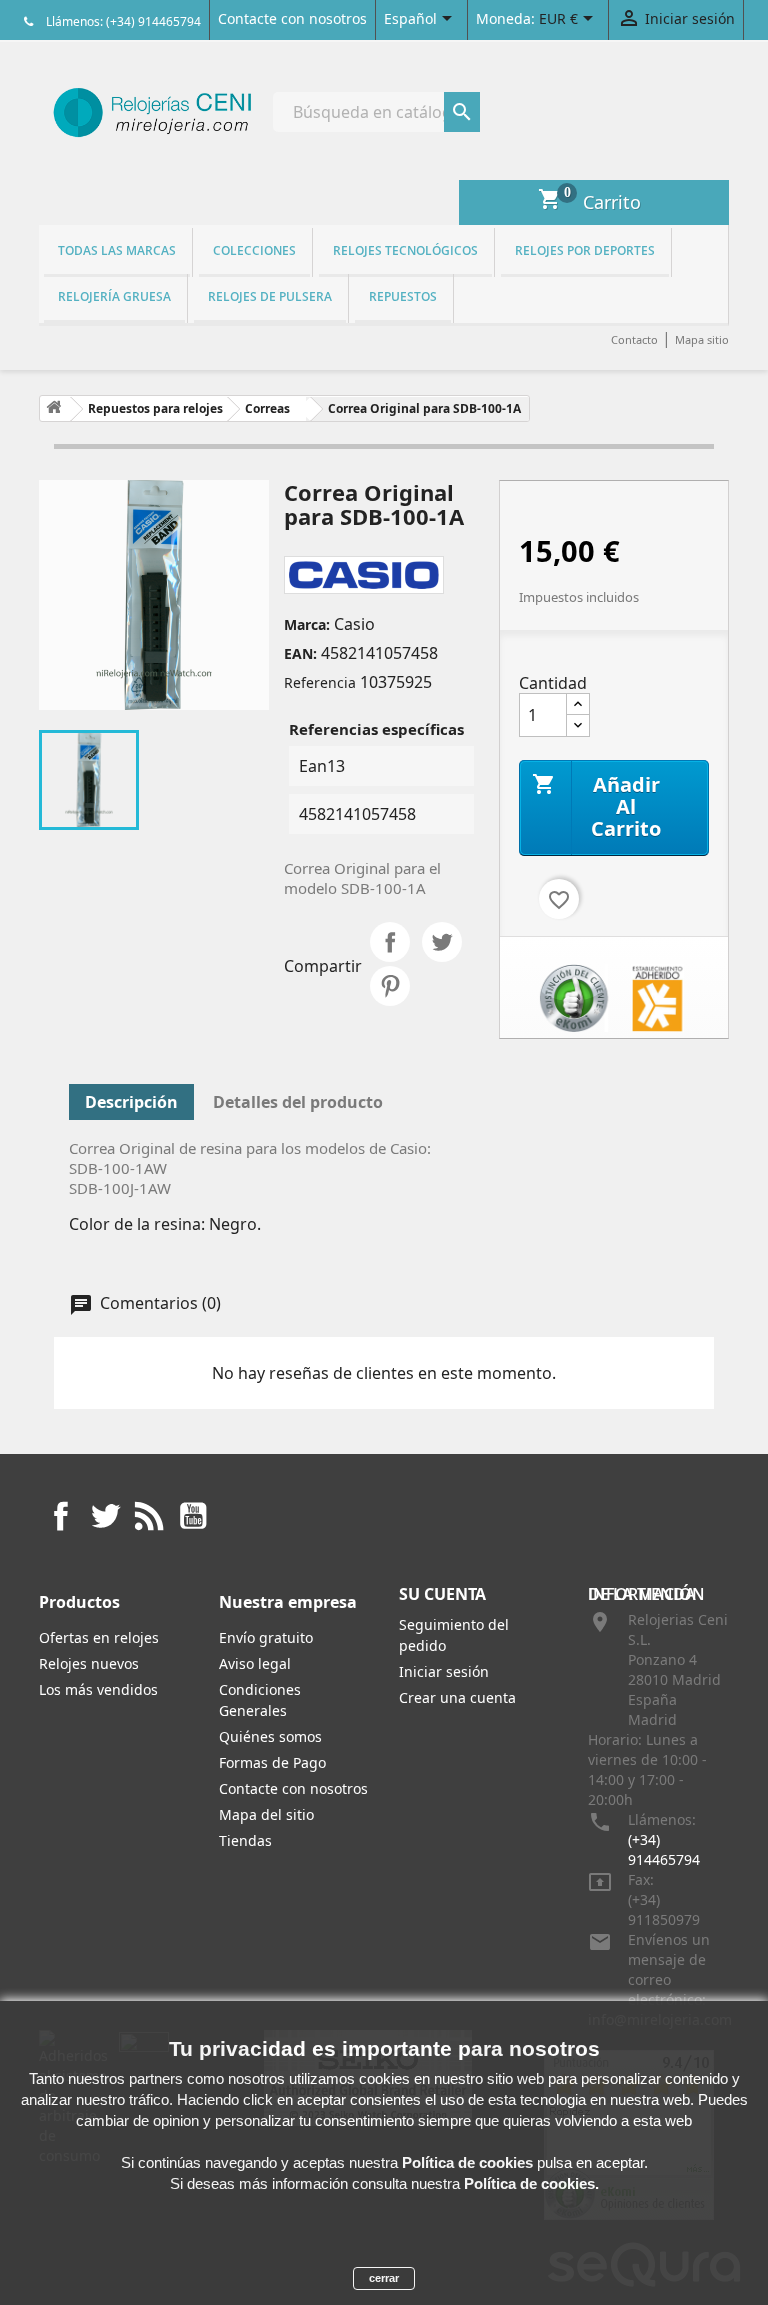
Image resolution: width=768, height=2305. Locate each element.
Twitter (105, 1516)
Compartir (390, 942)
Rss (149, 1516)
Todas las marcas (117, 250)
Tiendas (245, 1840)
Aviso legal (255, 1663)
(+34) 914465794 (664, 1849)
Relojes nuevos (89, 1663)
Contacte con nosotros (292, 18)
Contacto (634, 339)
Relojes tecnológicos (405, 250)
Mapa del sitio (266, 1814)
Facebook (61, 1516)
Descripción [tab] (131, 1102)
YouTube (193, 1516)
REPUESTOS (403, 296)
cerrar (384, 2278)
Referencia (320, 682)
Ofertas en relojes (99, 1637)
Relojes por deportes (585, 250)
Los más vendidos (98, 1689)
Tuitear (442, 942)
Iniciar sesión (444, 1671)
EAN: (300, 653)
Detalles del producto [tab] (298, 1102)
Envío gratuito (266, 1637)
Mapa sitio (702, 339)
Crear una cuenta (457, 1697)
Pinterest (390, 986)
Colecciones (254, 250)
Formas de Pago (272, 1762)
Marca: (307, 624)
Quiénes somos (270, 1736)
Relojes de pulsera (270, 296)
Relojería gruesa (114, 296)
